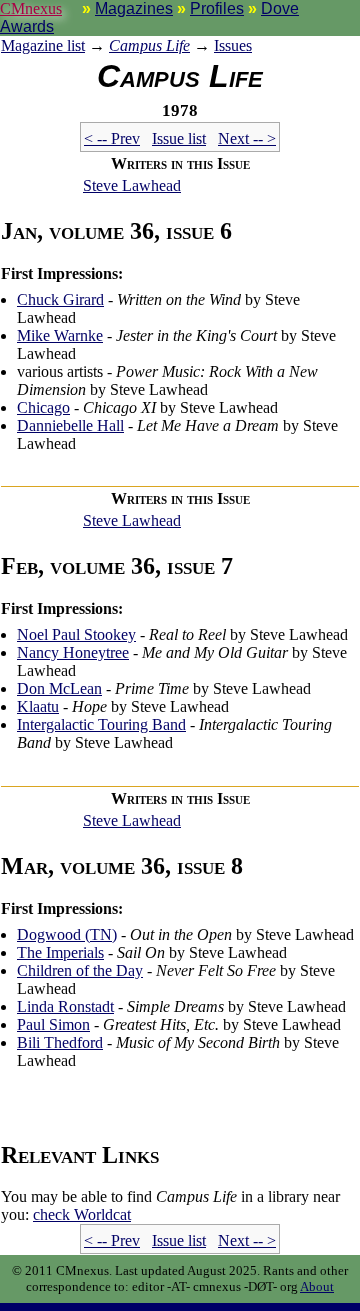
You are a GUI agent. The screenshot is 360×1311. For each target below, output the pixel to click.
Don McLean (59, 688)
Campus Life (149, 45)
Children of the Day (80, 970)
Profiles (217, 8)
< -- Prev (112, 138)
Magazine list (43, 45)
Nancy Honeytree (73, 652)
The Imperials (60, 952)
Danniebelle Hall (70, 425)
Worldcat (82, 1214)
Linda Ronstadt (65, 1006)
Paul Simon (53, 1024)
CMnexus (31, 8)
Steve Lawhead (132, 185)
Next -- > (247, 138)
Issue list (179, 138)
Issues (233, 45)
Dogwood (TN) (67, 934)
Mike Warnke (60, 335)
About (317, 1286)
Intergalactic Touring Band (101, 724)
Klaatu (38, 706)
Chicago (43, 407)
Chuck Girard (60, 299)
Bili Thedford (60, 1042)
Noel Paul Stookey (76, 634)
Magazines (134, 8)
